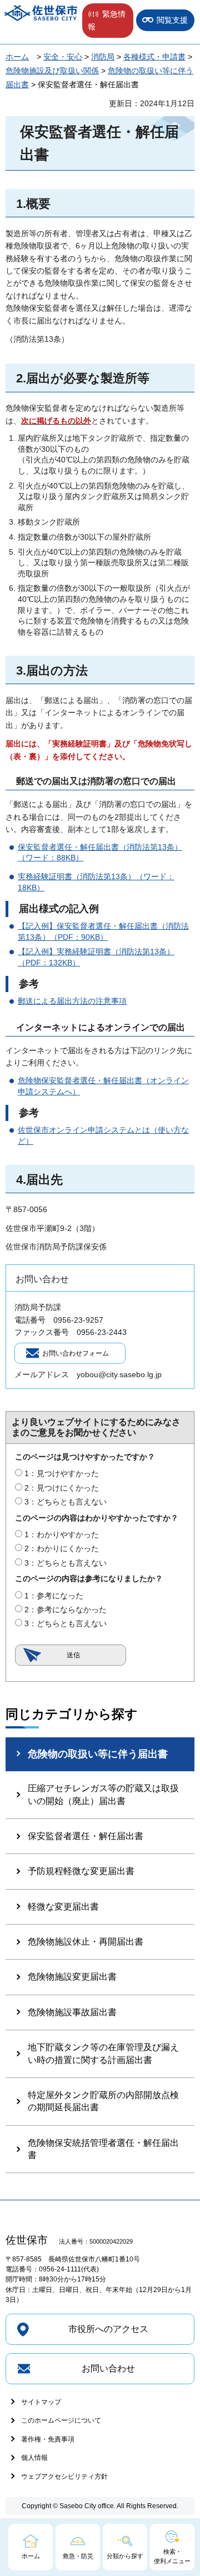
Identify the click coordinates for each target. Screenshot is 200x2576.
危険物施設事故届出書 (72, 2012)
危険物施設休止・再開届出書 (86, 1942)
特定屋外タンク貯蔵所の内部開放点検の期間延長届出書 (103, 2101)
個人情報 (34, 2458)
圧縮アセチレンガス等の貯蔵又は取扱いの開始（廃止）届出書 (103, 1794)
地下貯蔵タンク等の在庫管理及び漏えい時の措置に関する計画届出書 (103, 2053)
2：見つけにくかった (62, 1488)
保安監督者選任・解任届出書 (86, 1836)
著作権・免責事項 (48, 2439)
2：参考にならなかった (66, 1610)
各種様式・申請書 (154, 57)
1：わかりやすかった (62, 1534)
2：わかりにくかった (62, 1548)
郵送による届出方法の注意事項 (72, 1001)
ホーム (17, 57)
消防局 (103, 57)
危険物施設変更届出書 (72, 1977)
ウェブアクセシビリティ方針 (64, 2477)
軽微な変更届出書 (63, 1907)
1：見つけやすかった (62, 1473)
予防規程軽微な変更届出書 (81, 1871)
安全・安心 (63, 57)
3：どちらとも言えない (66, 1502)
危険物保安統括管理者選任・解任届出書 (103, 2149)
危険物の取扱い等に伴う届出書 (98, 1754)
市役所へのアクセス (108, 2329)
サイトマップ (41, 2402)
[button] (108, 21)
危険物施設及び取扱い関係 (52, 71)
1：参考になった (54, 1596)
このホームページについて (61, 2420)
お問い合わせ (108, 2368)
